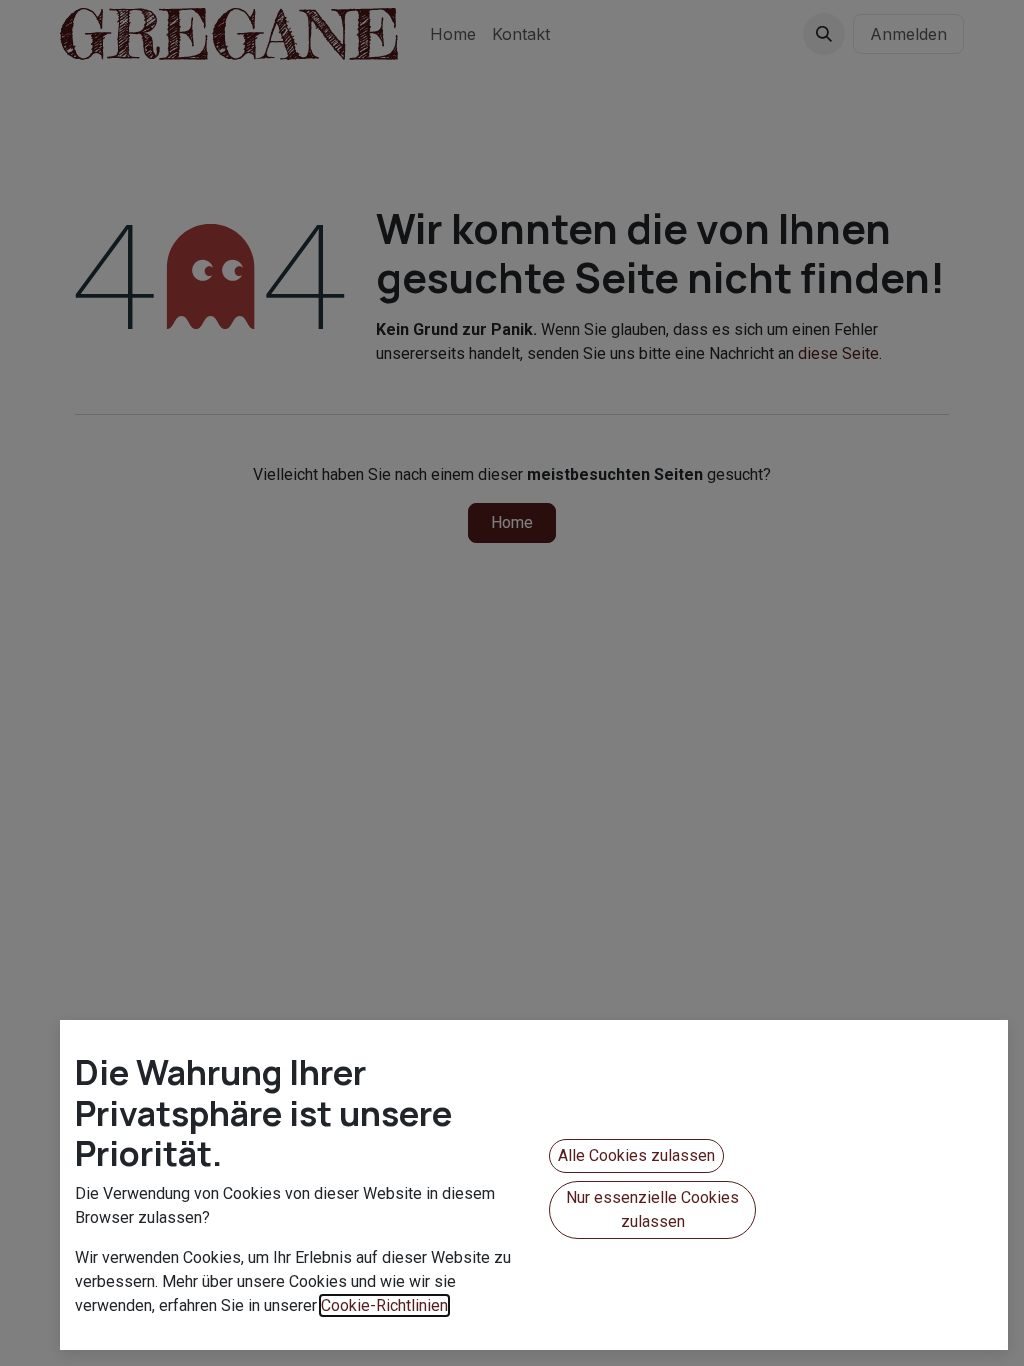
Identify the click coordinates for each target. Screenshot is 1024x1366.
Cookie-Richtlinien (384, 1305)
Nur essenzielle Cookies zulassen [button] (652, 1209)
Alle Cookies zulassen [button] (636, 1155)
